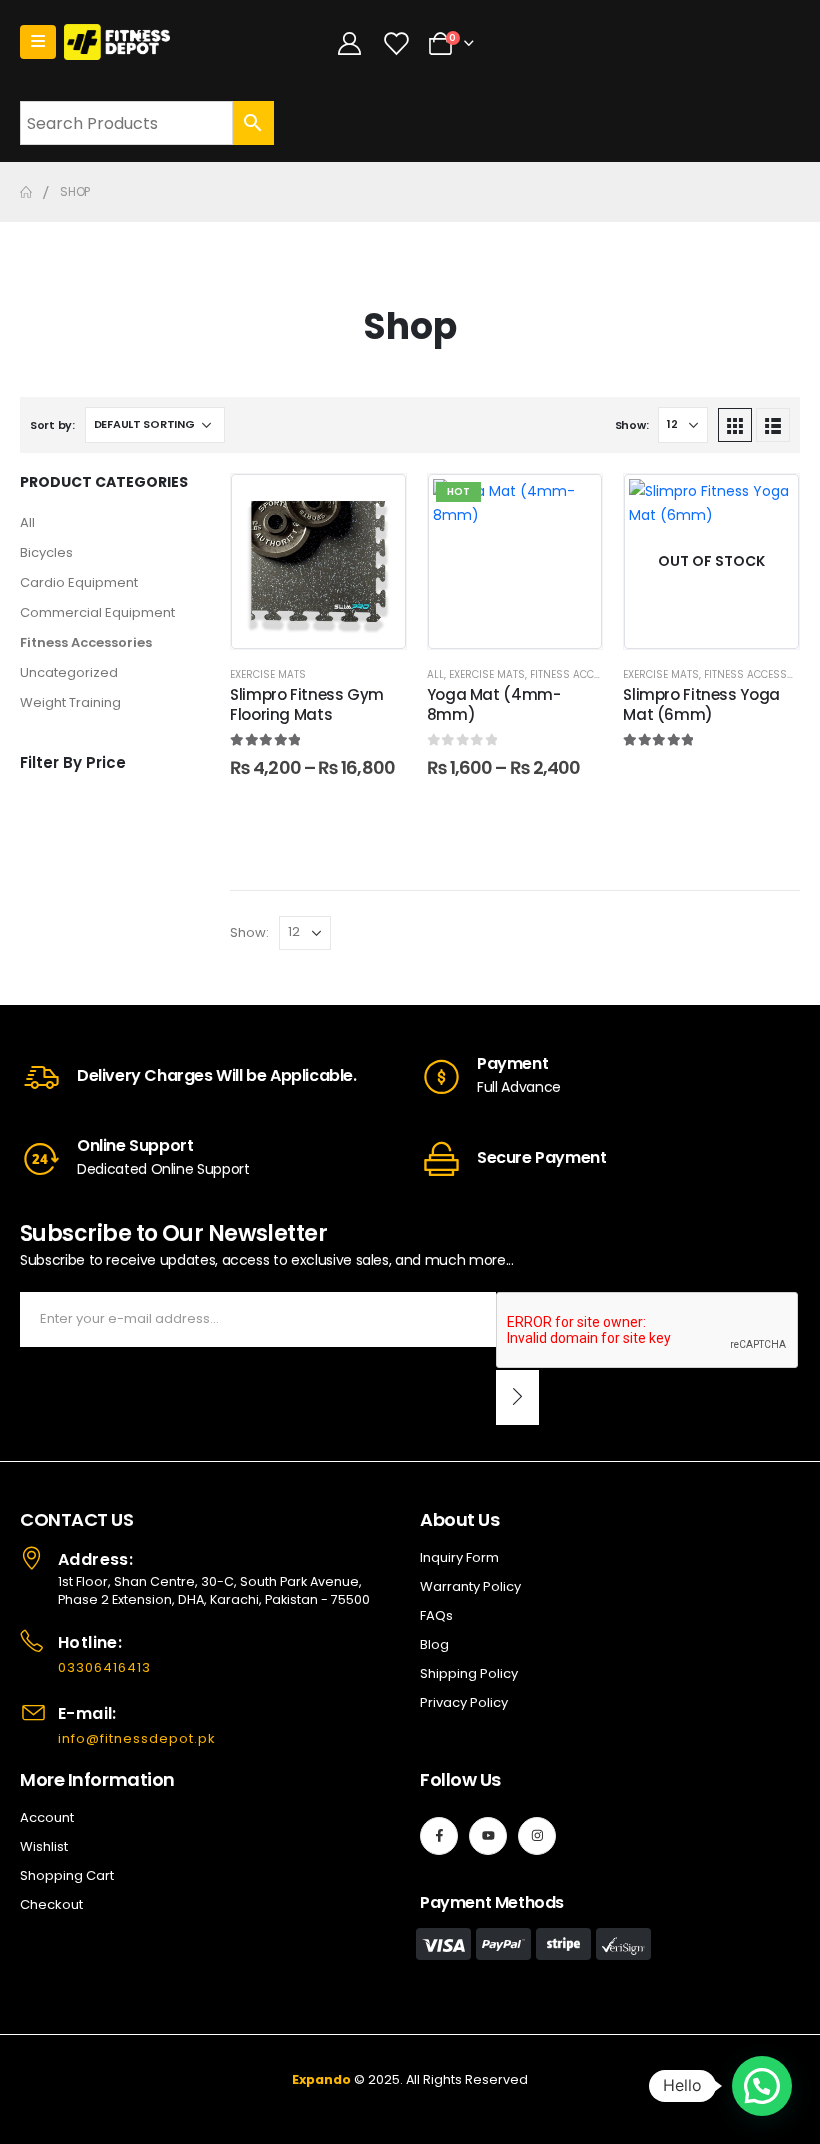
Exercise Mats (268, 674)
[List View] (773, 425)
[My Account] (350, 43)
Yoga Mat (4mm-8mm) (494, 704)
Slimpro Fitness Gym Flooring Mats (307, 704)
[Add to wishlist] (376, 504)
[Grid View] (735, 425)
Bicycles (46, 552)
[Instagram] (537, 1836)
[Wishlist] (395, 43)
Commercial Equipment (97, 612)
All (27, 522)
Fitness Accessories (86, 642)
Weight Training (70, 702)
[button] (762, 2086)
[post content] (318, 561)
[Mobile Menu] (38, 42)
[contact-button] (517, 1397)
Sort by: (52, 425)
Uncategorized (69, 672)
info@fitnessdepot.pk (137, 1738)
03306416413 (104, 1667)
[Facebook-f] (439, 1836)
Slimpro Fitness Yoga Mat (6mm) (701, 704)
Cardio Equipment (79, 582)
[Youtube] (488, 1836)
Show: (632, 425)
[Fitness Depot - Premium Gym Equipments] (117, 42)
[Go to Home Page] (26, 192)
